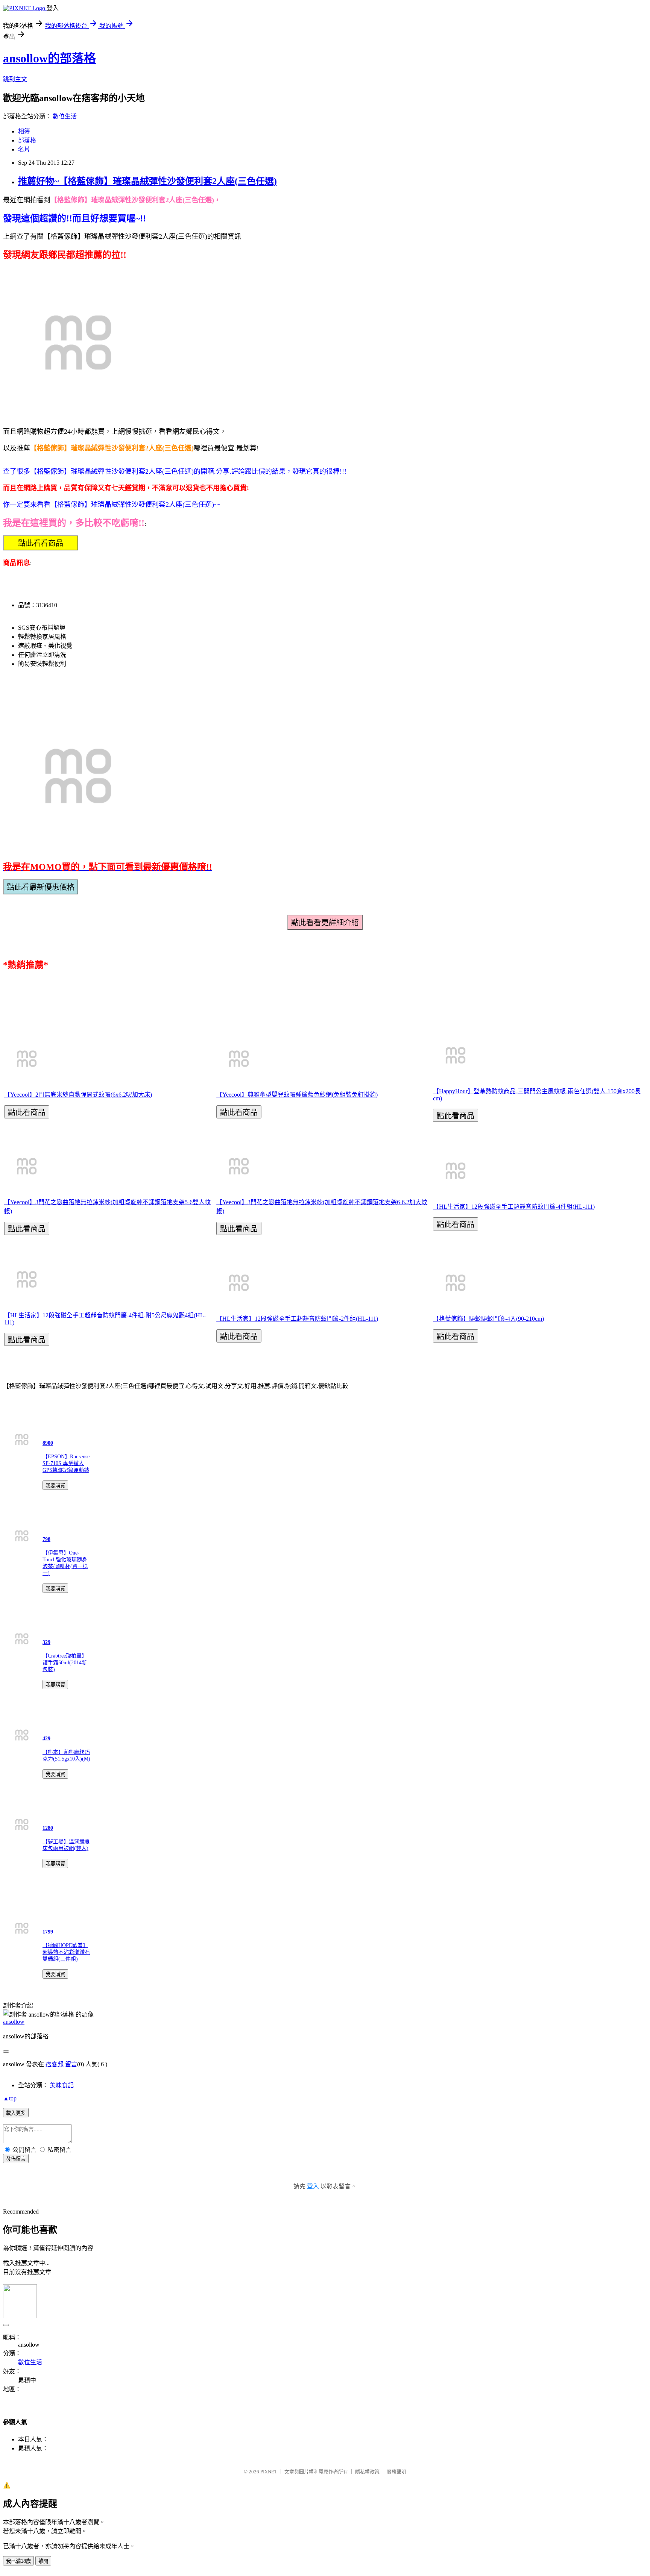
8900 (48, 1443)
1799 (48, 1932)
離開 (43, 2561)
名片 (24, 149)
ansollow (14, 2022)
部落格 (27, 140)
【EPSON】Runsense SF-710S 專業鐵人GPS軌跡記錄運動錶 (66, 1463)
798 (46, 1539)
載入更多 (16, 2113)
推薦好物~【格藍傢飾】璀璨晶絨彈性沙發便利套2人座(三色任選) (147, 181)
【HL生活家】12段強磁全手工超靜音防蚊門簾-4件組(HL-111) (514, 1207)
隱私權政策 (367, 2472)
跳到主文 (15, 79)
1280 (48, 1828)
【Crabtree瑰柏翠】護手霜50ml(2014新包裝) (65, 1663)
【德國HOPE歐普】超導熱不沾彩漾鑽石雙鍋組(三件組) (66, 1952)
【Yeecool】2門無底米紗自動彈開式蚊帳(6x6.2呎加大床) (78, 1095)
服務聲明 (396, 2472)
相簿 (24, 131)
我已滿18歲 (18, 2561)
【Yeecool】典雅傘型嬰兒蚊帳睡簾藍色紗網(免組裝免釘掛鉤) (297, 1095)
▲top (10, 2098)
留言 (71, 2064)
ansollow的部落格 (49, 58)
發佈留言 (16, 2159)
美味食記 (62, 2085)
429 (46, 1739)
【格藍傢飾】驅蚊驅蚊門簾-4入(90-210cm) (488, 1319)
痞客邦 (55, 2064)
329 (46, 1642)
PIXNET (269, 2472)
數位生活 (65, 116)
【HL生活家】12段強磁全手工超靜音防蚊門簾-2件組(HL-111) (297, 1319)
